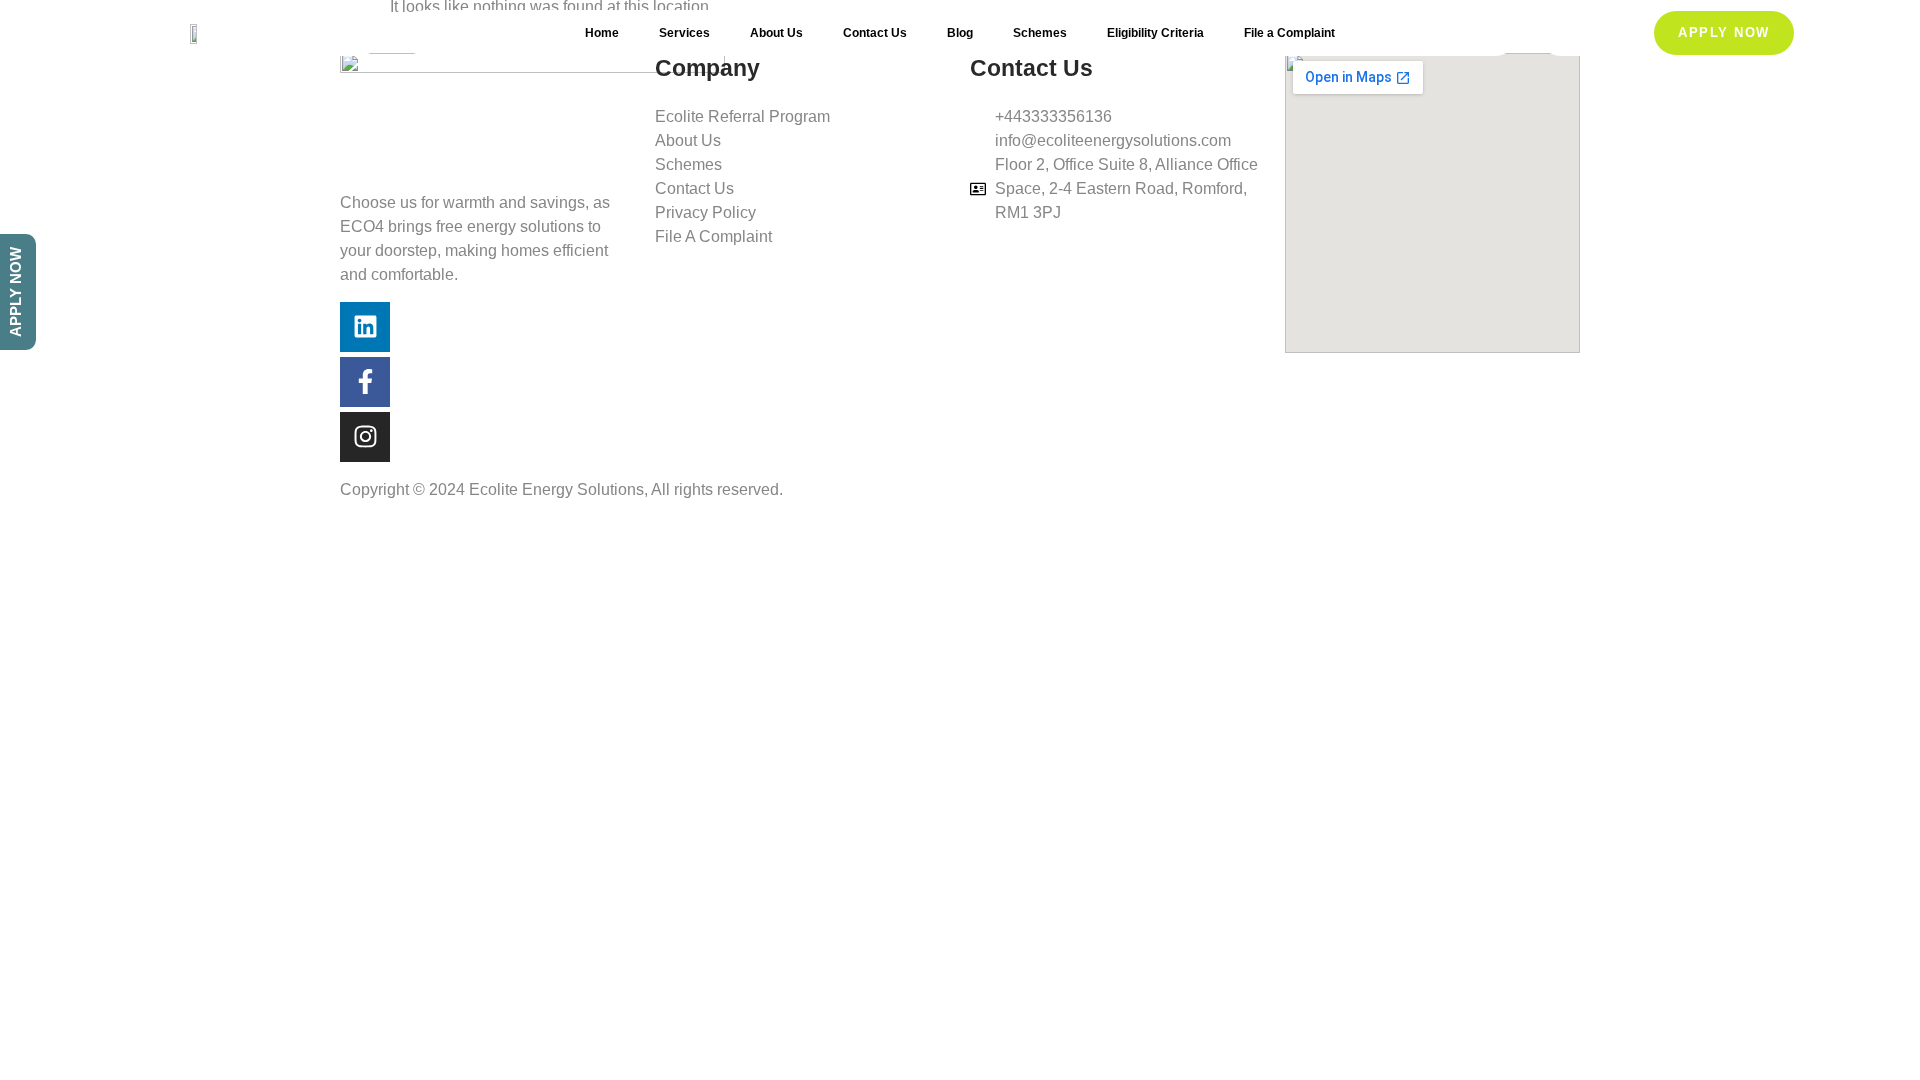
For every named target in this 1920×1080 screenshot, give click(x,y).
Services (684, 33)
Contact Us (875, 33)
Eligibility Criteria (1155, 33)
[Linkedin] (365, 327)
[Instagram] (365, 437)
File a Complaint (1289, 33)
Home (602, 33)
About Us (776, 33)
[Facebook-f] (365, 382)
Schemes (1040, 33)
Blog (960, 33)
